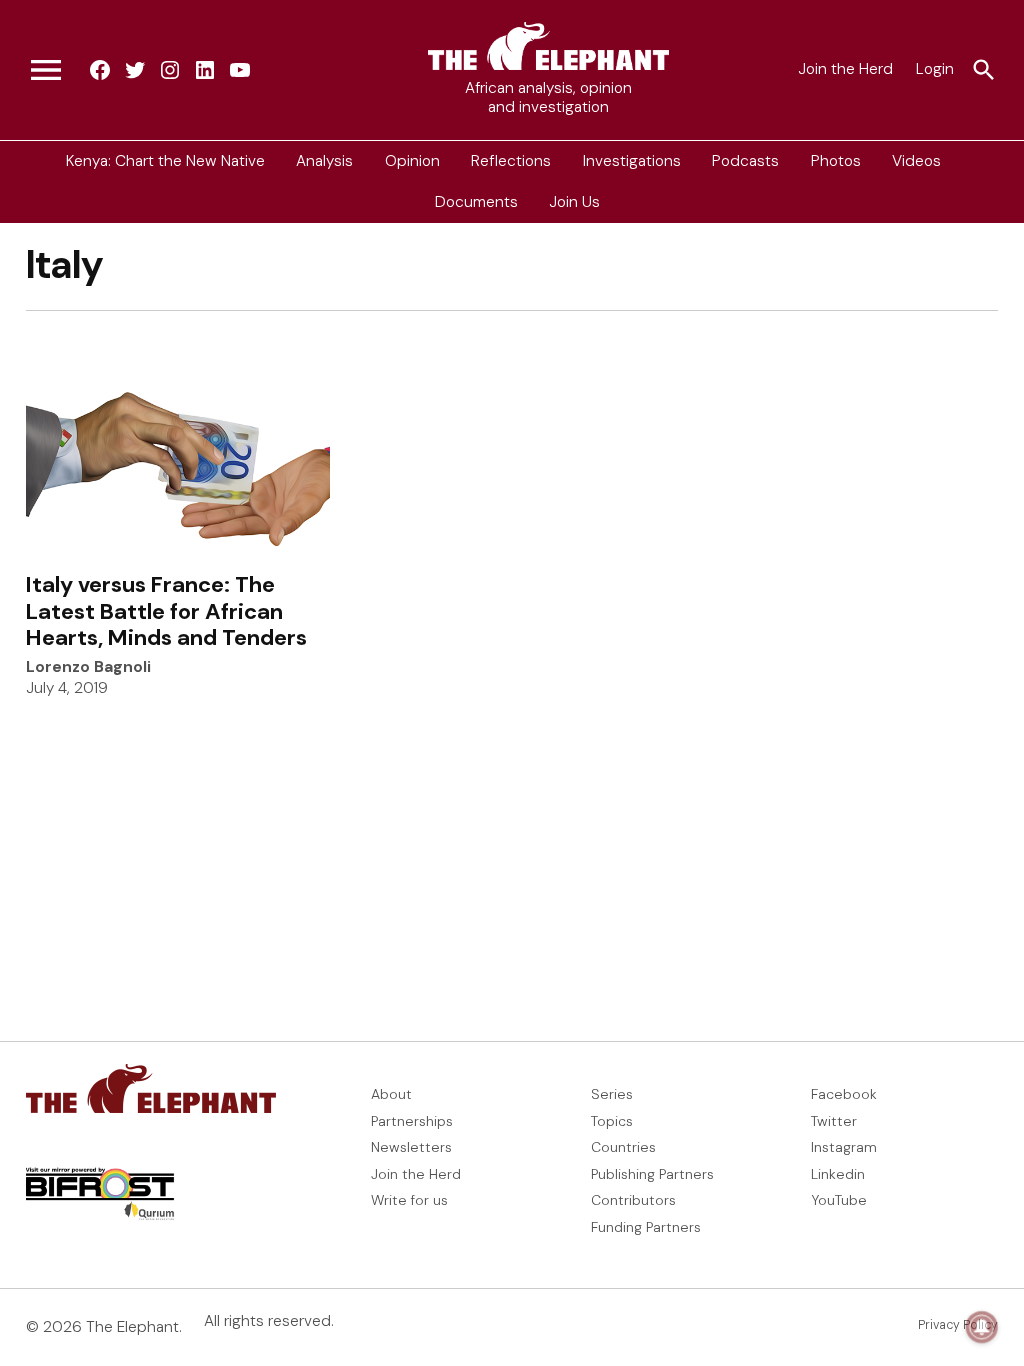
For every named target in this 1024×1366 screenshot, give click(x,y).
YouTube (839, 1200)
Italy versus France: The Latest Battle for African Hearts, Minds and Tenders (166, 611)
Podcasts (745, 161)
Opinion (412, 161)
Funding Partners (646, 1227)
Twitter (834, 1121)
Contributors (633, 1200)
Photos (836, 161)
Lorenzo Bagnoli (88, 667)
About (391, 1094)
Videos (916, 161)
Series (612, 1094)
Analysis (324, 161)
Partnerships (412, 1121)
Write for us (409, 1200)
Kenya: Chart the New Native (165, 161)
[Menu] (46, 70)
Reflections (511, 161)
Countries (623, 1147)
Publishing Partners (652, 1174)
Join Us (574, 202)
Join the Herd (845, 69)
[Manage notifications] (982, 1327)
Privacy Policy (958, 1325)
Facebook (844, 1094)
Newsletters (411, 1147)
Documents (476, 202)
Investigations (632, 161)
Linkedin (838, 1174)
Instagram (844, 1147)
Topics (612, 1121)
